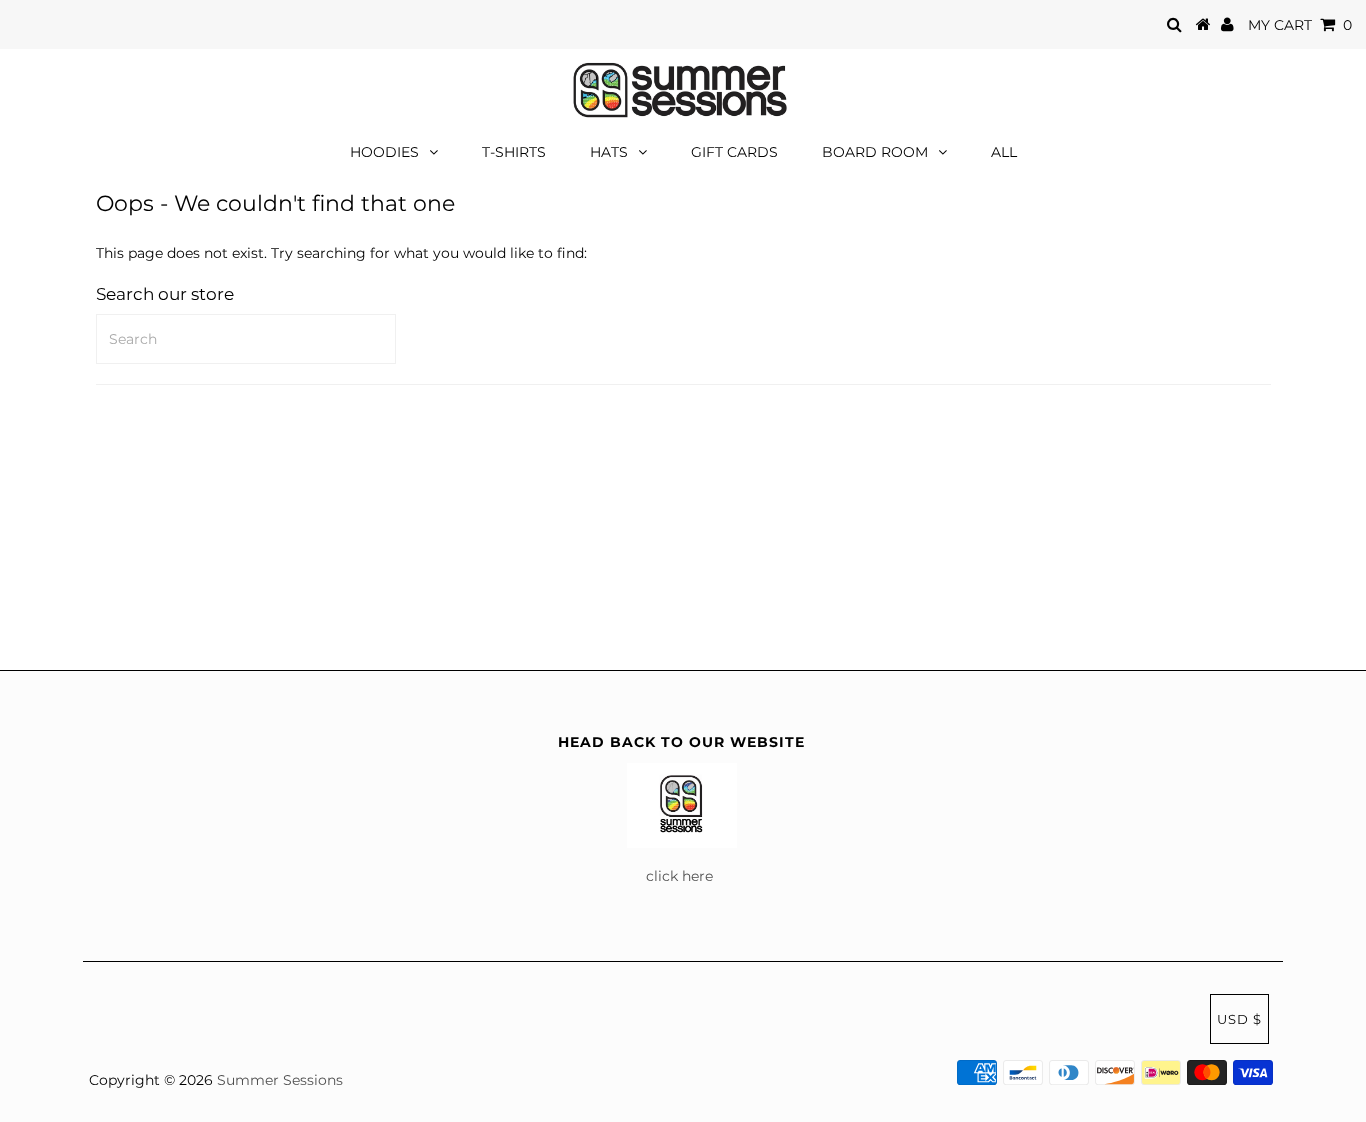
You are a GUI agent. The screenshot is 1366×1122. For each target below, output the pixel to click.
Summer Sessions (280, 1080)
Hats (609, 152)
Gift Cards (734, 152)
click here (681, 876)
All (1004, 152)
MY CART (1300, 25)
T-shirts (514, 152)
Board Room (875, 152)
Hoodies (384, 152)
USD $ (1239, 1019)
